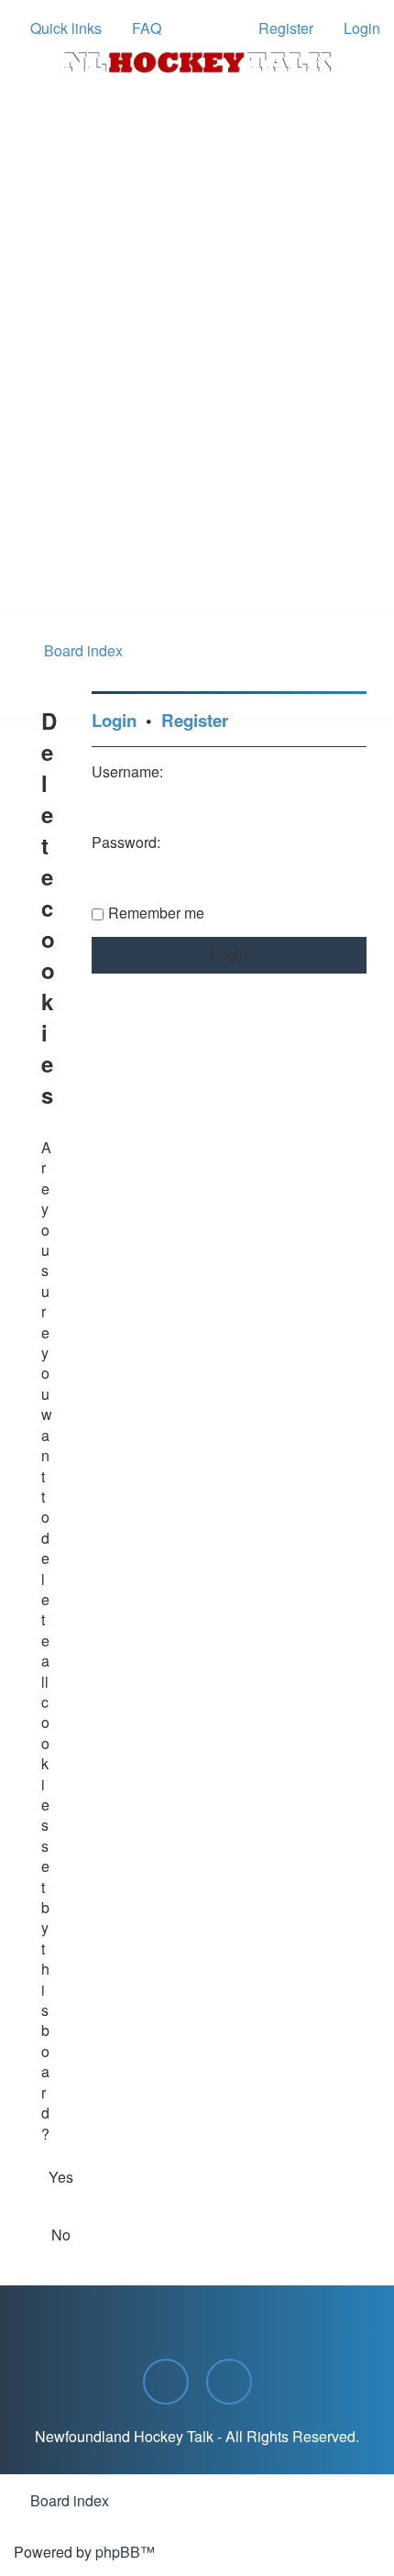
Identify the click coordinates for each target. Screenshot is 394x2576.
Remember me (156, 913)
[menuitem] (138, 28)
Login (114, 720)
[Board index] (197, 62)
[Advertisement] (197, 404)
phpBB (118, 2552)
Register (195, 720)
